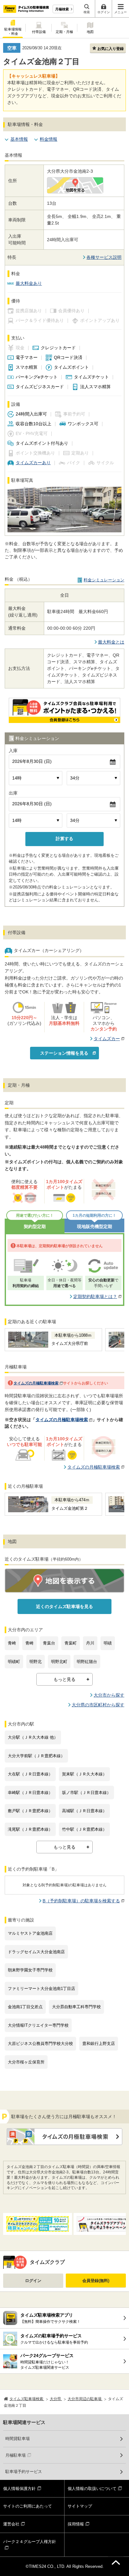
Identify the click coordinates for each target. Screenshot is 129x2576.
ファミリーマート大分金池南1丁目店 (41, 1989)
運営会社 (11, 2524)
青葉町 (71, 1643)
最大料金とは (111, 642)
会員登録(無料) (96, 2281)
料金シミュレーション (104, 580)
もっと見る (64, 1679)
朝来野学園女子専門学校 (30, 1970)
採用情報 (76, 2524)
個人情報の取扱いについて (92, 2489)
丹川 (90, 1643)
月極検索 (62, 9)
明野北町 (59, 1662)
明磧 (108, 1643)
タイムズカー (107, 1039)
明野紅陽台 (87, 1662)
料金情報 (49, 139)
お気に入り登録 (111, 49)
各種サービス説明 (104, 257)
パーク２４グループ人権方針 (30, 2542)
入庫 (13, 751)
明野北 (36, 1662)
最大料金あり (29, 283)
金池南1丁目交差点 (25, 2007)
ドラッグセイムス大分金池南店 (36, 1952)
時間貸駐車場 (18, 2439)
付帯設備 (39, 32)
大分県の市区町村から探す (98, 1705)
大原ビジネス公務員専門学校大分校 (40, 2043)
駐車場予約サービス (24, 2472)
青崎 (12, 1643)
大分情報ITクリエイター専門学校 (38, 2025)
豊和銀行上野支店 (99, 2043)
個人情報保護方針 (19, 2489)
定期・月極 (64, 32)
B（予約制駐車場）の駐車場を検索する (81, 1901)
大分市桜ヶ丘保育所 (26, 2062)
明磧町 (14, 1662)
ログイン (33, 2281)
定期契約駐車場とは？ (95, 1296)
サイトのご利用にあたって (28, 2506)
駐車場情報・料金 (13, 31)
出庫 (13, 793)
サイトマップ (80, 2506)
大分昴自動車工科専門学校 (76, 2007)
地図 (90, 32)
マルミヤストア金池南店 (30, 1933)
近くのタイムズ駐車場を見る (64, 1606)
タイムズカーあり (33, 463)
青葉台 (49, 1643)
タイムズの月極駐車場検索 (36, 1383)
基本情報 (19, 139)
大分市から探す (109, 1695)
